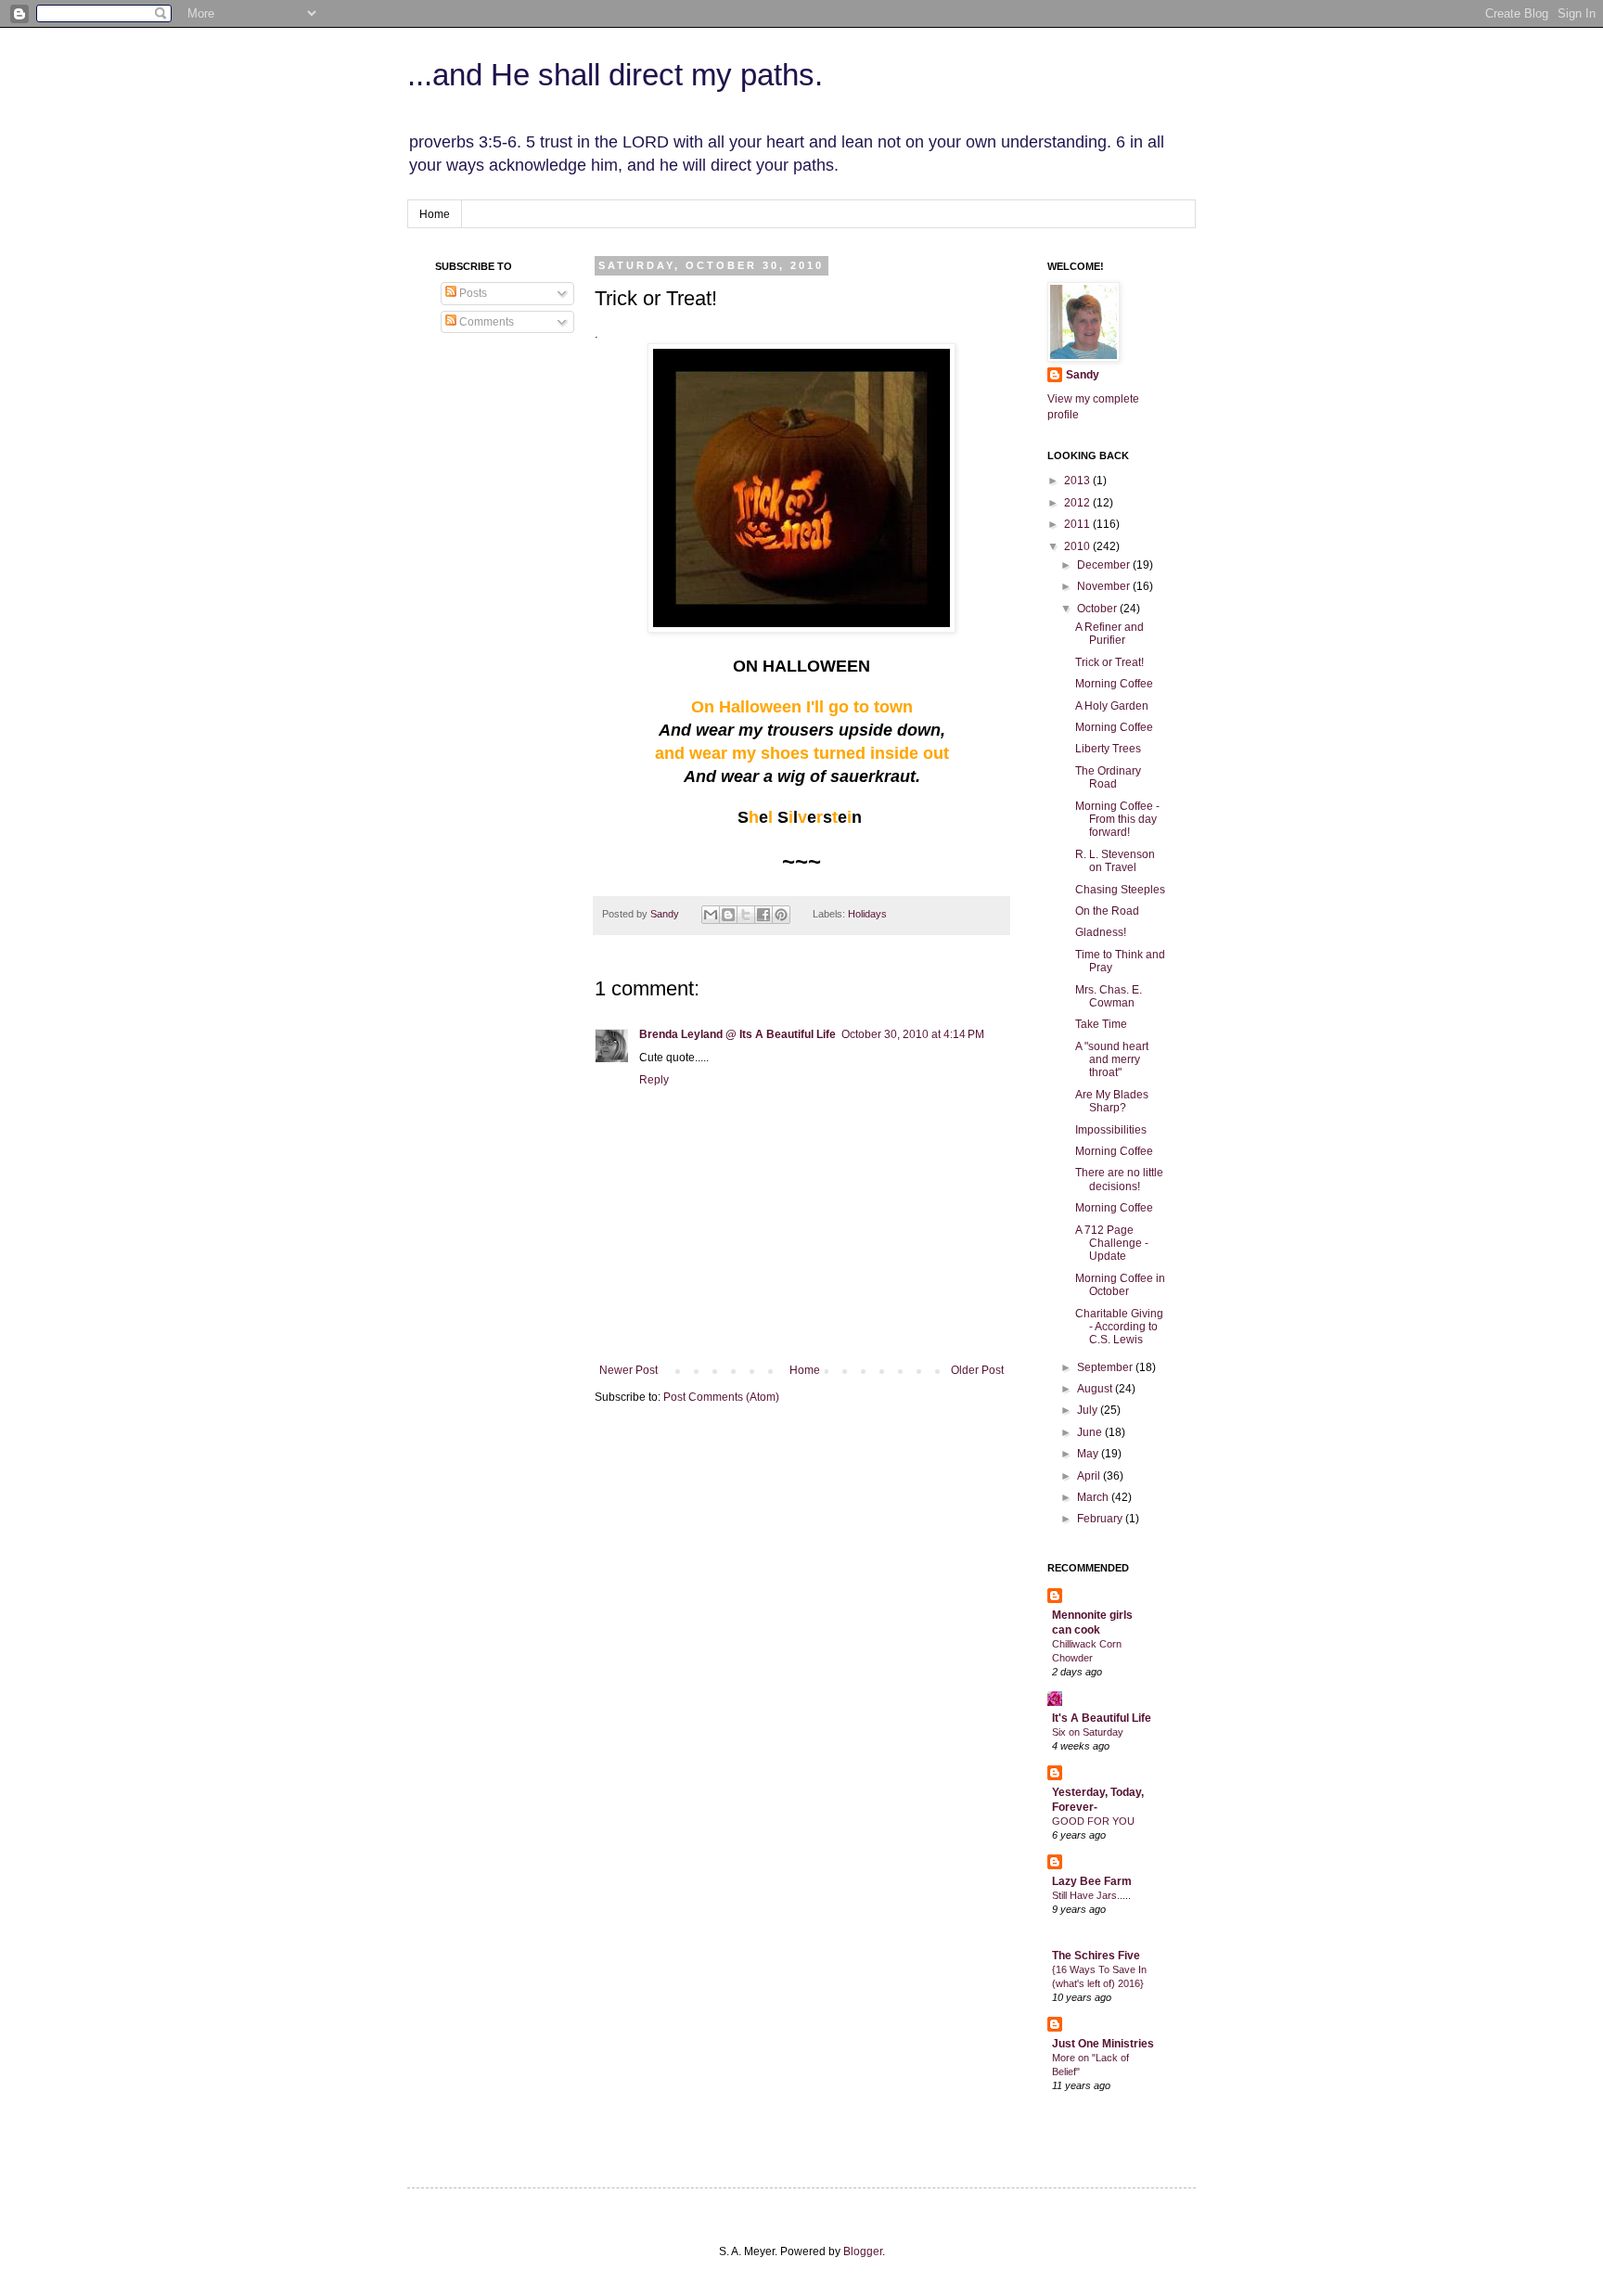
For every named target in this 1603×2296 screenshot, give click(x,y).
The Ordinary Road (1108, 777)
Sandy (666, 914)
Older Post (977, 1370)
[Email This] (711, 915)
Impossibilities (1111, 1130)
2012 (1078, 503)
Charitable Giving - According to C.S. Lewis (1119, 1327)
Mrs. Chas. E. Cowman (1109, 996)
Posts (472, 293)
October (1098, 609)
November (1105, 586)
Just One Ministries (1103, 2044)
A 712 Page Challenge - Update (1112, 1244)
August (1096, 1389)
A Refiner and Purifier (1109, 634)
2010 (1078, 546)
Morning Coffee (1114, 684)
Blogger (863, 2251)
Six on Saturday (1088, 1732)
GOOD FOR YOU (1093, 1821)
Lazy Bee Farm (1092, 1881)
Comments (485, 322)
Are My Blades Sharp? (1112, 1101)
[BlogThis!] (728, 915)
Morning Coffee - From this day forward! (1117, 820)
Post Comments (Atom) (721, 1397)
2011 (1078, 524)
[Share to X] (746, 915)
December (1105, 565)
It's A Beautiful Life (1102, 1718)
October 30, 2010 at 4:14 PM (913, 1034)
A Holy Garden (1112, 706)
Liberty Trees (1108, 749)
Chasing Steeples (1120, 890)
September (1106, 1367)
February (1101, 1519)
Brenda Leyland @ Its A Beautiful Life (737, 1034)
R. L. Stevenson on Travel (1115, 861)
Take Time (1101, 1024)
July (1089, 1410)
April (1090, 1476)
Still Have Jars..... (1091, 1895)
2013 (1078, 481)
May (1089, 1454)
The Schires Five (1096, 1956)
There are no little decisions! (1119, 1179)
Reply (654, 1080)
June (1091, 1432)
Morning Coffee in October (1120, 1285)
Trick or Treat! (1109, 662)
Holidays (867, 914)
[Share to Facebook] (763, 915)
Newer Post (628, 1370)
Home (435, 214)
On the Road (1107, 911)
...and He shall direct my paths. (615, 75)
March (1094, 1497)
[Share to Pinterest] (781, 915)
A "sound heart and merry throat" (1112, 1060)
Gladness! (1101, 932)
